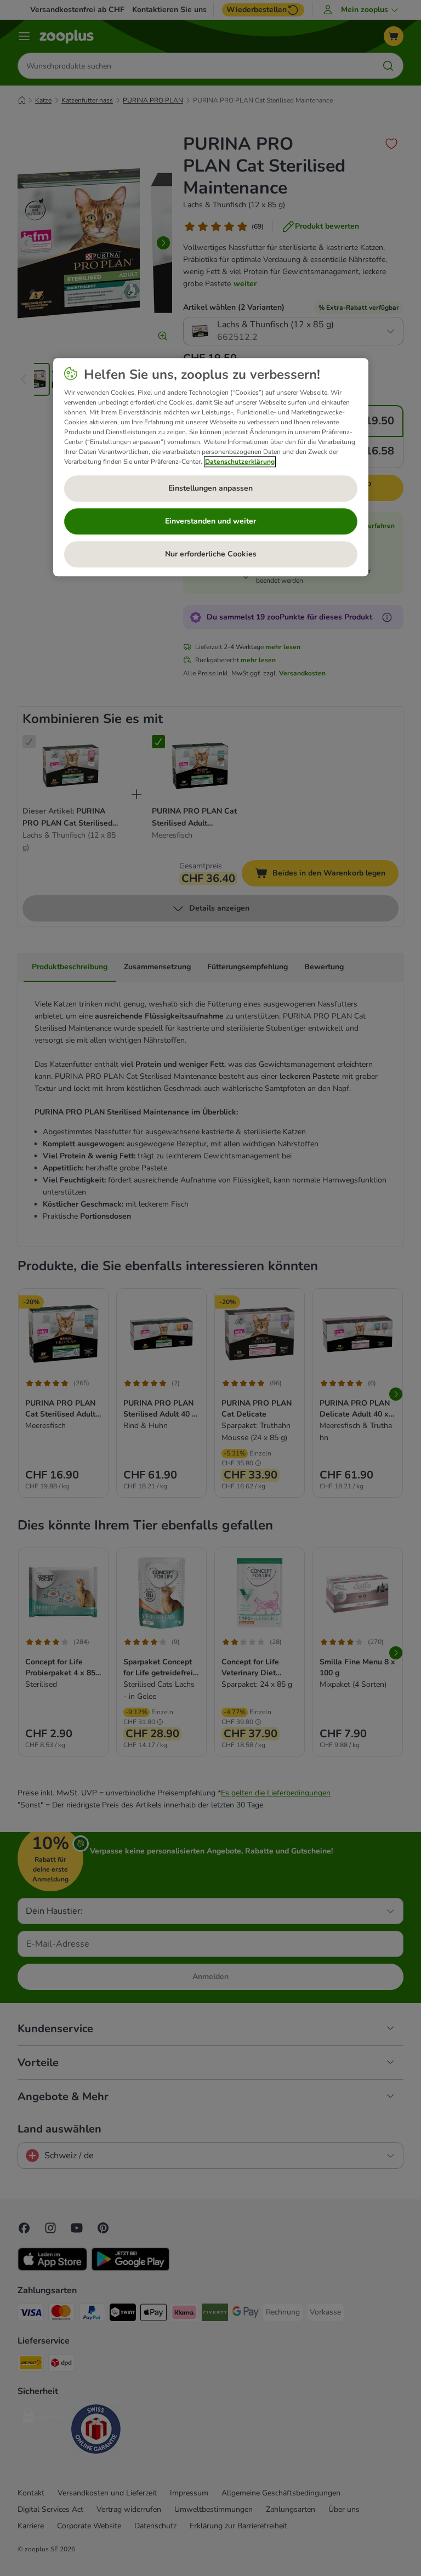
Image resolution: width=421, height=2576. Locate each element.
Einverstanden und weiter (210, 521)
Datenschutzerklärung (240, 462)
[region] (211, 467)
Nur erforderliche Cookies (211, 554)
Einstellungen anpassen (210, 488)
